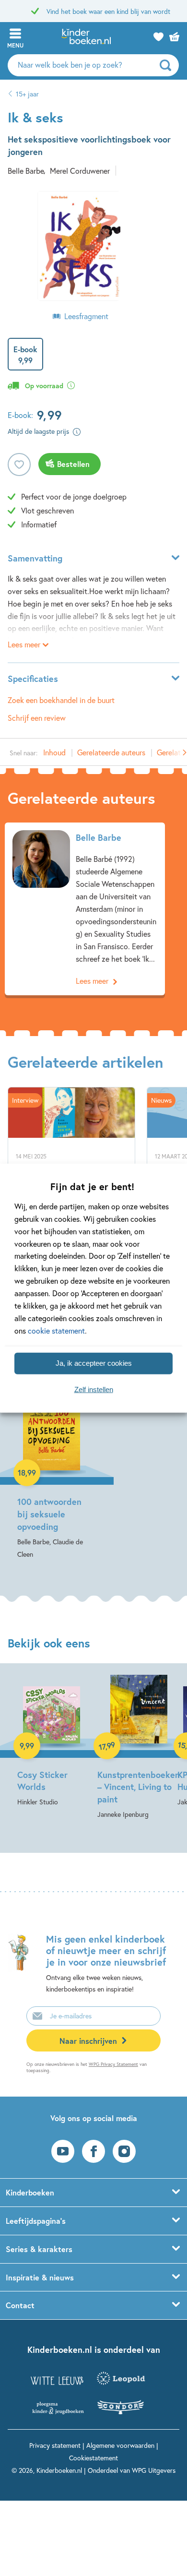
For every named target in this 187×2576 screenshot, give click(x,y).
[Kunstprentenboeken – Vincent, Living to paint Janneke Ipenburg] (132, 1748)
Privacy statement (55, 2445)
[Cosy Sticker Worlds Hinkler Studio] (52, 1741)
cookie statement (56, 1330)
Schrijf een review (37, 718)
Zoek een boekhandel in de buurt (61, 700)
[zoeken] (168, 65)
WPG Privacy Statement (113, 2064)
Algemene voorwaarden (120, 2445)
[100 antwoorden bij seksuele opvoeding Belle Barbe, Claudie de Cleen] (52, 1472)
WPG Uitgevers (154, 2470)
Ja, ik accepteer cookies (94, 1363)
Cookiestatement (93, 2458)
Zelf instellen (94, 1389)
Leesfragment (86, 316)
